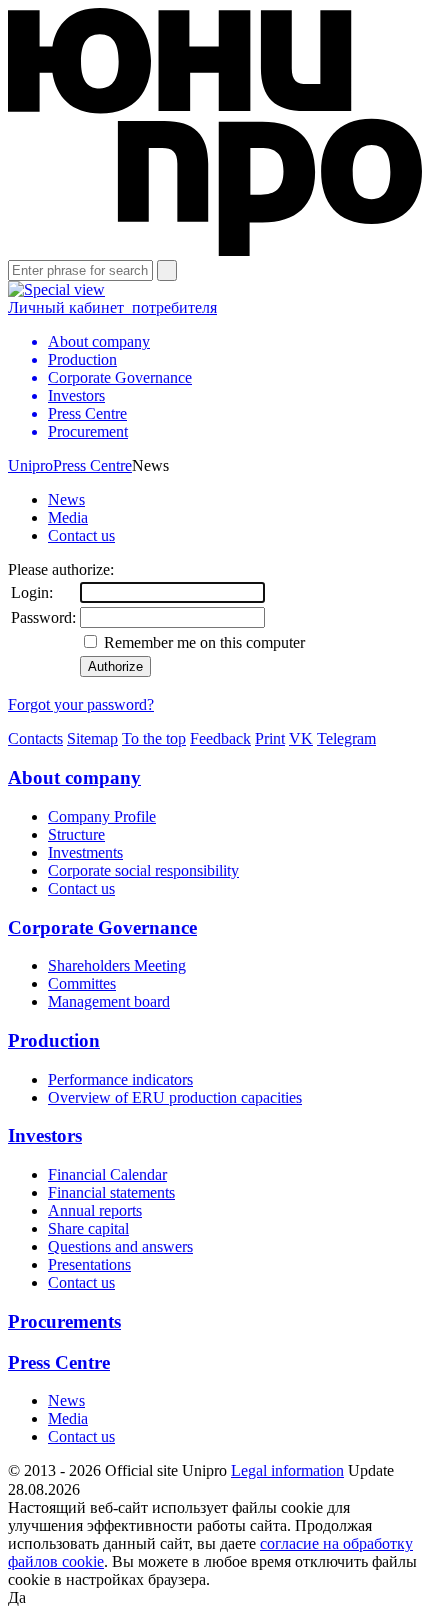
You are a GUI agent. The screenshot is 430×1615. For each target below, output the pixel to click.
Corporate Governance (102, 927)
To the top (154, 738)
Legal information (287, 1470)
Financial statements (111, 1192)
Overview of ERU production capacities (175, 1097)
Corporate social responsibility (143, 870)
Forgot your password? (81, 704)
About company (74, 777)
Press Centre (92, 465)
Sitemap (92, 738)
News (66, 499)
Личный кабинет (112, 307)
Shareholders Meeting (117, 965)
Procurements (64, 1321)
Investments (85, 852)
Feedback (220, 738)
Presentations (89, 1264)
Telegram (346, 738)
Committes (82, 983)
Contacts (35, 738)
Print (270, 738)
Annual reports (95, 1210)
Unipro (30, 465)
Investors (45, 1135)
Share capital (88, 1228)
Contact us (81, 535)
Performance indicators (120, 1079)
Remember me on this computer (202, 642)
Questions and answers (120, 1246)
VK (301, 738)
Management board (109, 1001)
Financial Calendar (107, 1174)
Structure (76, 834)
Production (54, 1040)
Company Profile (102, 816)
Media (68, 517)
